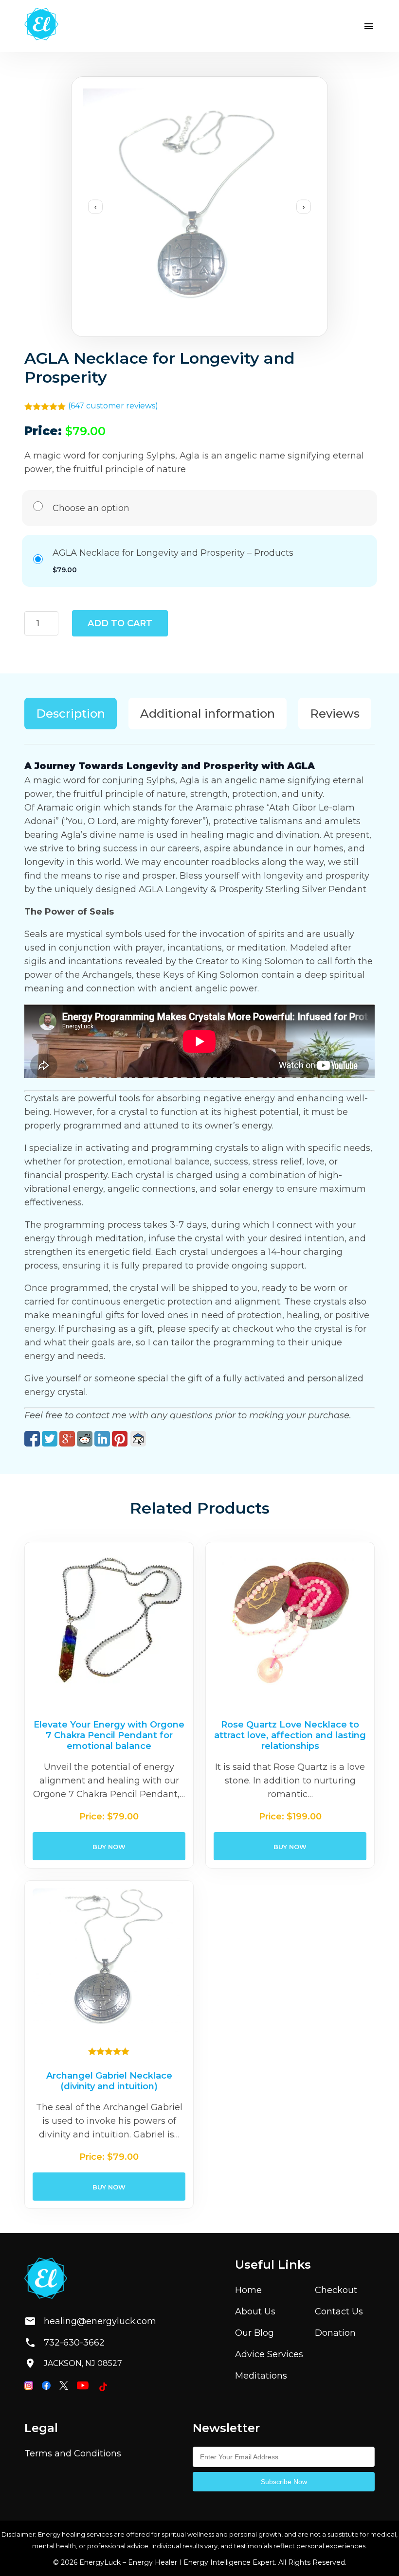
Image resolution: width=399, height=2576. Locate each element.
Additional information (208, 714)
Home (248, 2290)
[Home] (41, 26)
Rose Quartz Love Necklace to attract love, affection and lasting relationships (290, 1735)
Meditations (261, 2376)
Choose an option (91, 508)
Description (71, 714)
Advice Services (269, 2354)
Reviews (335, 714)
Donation (335, 2333)
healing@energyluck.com (92, 2321)
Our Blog (254, 2333)
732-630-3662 (74, 2343)
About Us (255, 2311)
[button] (369, 26)
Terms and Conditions (73, 2453)
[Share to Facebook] (32, 1439)
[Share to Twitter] (50, 1439)
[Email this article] (138, 1439)
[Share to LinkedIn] (102, 1439)
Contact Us (339, 2311)
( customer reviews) (113, 406)
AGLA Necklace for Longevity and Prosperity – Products (173, 553)
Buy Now (109, 1846)
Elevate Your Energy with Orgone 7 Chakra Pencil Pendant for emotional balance (109, 1735)
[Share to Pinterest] (120, 1439)
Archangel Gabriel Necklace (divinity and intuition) (109, 2081)
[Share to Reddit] (85, 1439)
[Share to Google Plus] (67, 1439)
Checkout (336, 2290)
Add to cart (120, 623)
